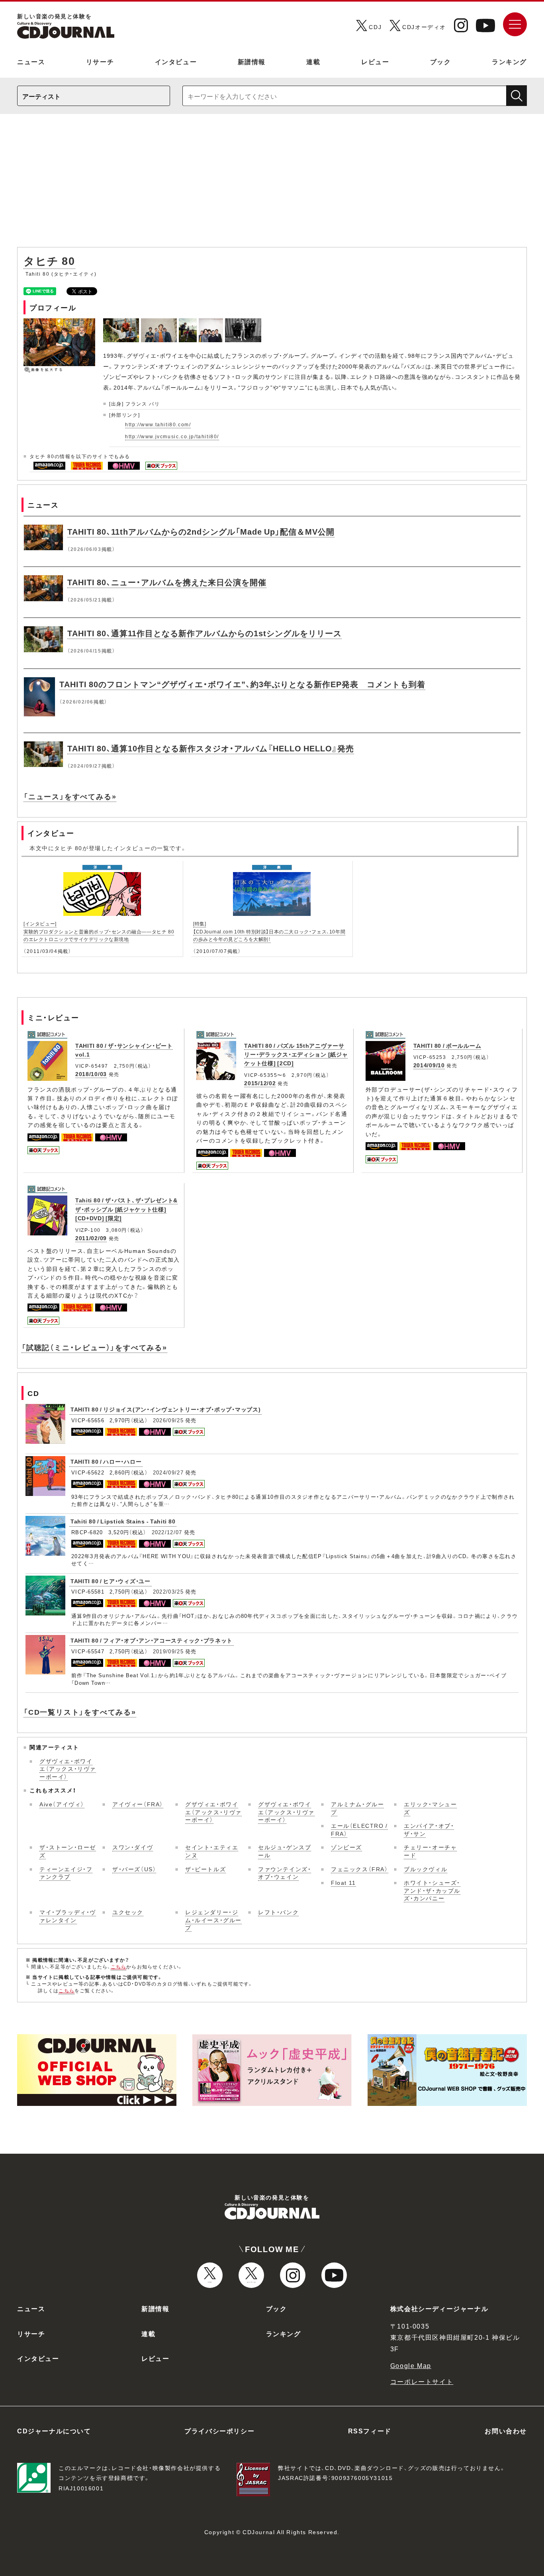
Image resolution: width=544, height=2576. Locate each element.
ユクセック (128, 1912)
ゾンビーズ (346, 1847)
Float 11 (343, 1882)
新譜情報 (252, 61)
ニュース (31, 61)
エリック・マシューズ (430, 1808)
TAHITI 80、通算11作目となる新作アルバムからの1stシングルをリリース (204, 633)
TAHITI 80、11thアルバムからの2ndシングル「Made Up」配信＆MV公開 (201, 531)
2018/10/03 (91, 1074)
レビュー (375, 61)
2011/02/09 (91, 1238)
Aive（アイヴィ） (62, 1804)
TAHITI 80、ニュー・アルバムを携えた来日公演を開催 (167, 582)
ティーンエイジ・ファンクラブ (66, 1873)
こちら (119, 1966)
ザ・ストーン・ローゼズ (68, 1851)
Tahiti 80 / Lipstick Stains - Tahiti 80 (123, 1521)
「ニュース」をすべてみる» (70, 796)
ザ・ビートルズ (205, 1869)
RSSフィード (370, 2431)
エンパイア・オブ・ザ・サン (429, 1829)
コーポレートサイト (422, 2381)
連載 (313, 61)
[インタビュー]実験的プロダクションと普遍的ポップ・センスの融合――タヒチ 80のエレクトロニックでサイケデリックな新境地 (99, 931)
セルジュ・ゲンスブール (285, 1851)
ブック (441, 61)
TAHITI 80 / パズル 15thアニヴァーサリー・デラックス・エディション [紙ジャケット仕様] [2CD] (296, 1054)
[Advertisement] (272, 184)
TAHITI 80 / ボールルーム (447, 1045)
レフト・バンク (278, 1912)
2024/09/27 (168, 1472)
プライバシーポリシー (219, 2431)
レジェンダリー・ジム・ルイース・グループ (213, 1920)
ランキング (509, 61)
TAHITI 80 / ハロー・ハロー (106, 1461)
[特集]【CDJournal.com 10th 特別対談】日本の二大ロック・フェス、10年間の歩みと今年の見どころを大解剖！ (269, 931)
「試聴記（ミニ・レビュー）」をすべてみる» (94, 1347)
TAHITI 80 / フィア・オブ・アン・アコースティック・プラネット (152, 1640)
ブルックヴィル (426, 1869)
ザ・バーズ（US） (134, 1869)
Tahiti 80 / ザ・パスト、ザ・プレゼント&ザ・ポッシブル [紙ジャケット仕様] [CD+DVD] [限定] (126, 1209)
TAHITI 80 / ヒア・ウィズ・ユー (111, 1581)
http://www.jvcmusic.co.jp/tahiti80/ (172, 436)
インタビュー (176, 61)
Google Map (411, 2365)
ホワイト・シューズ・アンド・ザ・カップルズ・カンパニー (432, 1890)
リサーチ (100, 61)
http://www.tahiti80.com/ (158, 424)
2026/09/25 (168, 1420)
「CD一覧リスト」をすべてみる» (80, 1712)
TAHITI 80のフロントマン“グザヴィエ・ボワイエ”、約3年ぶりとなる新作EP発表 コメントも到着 (242, 684)
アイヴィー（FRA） (138, 1804)
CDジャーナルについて (54, 2431)
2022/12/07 (167, 1532)
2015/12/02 (260, 1083)
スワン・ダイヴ (133, 1847)
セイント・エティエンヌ (212, 1851)
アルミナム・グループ (357, 1808)
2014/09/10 (429, 1065)
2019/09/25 (168, 1651)
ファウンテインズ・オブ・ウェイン (285, 1873)
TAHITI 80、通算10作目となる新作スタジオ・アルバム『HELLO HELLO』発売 (211, 748)
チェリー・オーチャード (430, 1851)
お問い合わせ (506, 2431)
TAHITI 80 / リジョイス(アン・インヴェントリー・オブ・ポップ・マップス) (165, 1409)
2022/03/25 (168, 1591)
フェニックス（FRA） (360, 1869)
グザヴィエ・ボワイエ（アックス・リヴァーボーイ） (68, 1769)
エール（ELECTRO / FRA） (359, 1829)
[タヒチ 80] (122, 323)
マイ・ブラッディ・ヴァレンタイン (68, 1916)
